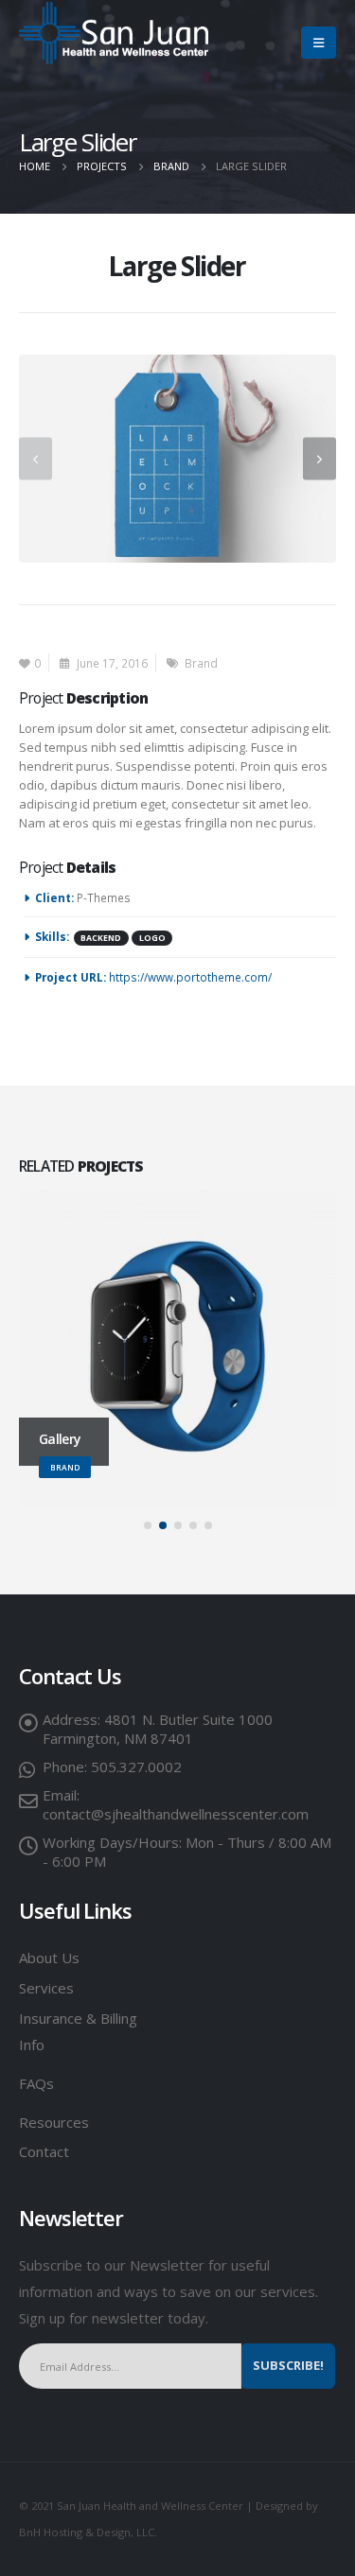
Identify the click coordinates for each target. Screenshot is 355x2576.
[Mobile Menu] (319, 43)
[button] (148, 1525)
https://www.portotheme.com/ (190, 977)
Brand (201, 663)
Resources (56, 2122)
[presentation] (35, 458)
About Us (49, 1958)
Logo (152, 938)
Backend (101, 938)
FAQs (36, 2083)
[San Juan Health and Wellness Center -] (114, 33)
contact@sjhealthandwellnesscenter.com (176, 1814)
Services (46, 1988)
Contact (44, 2151)
